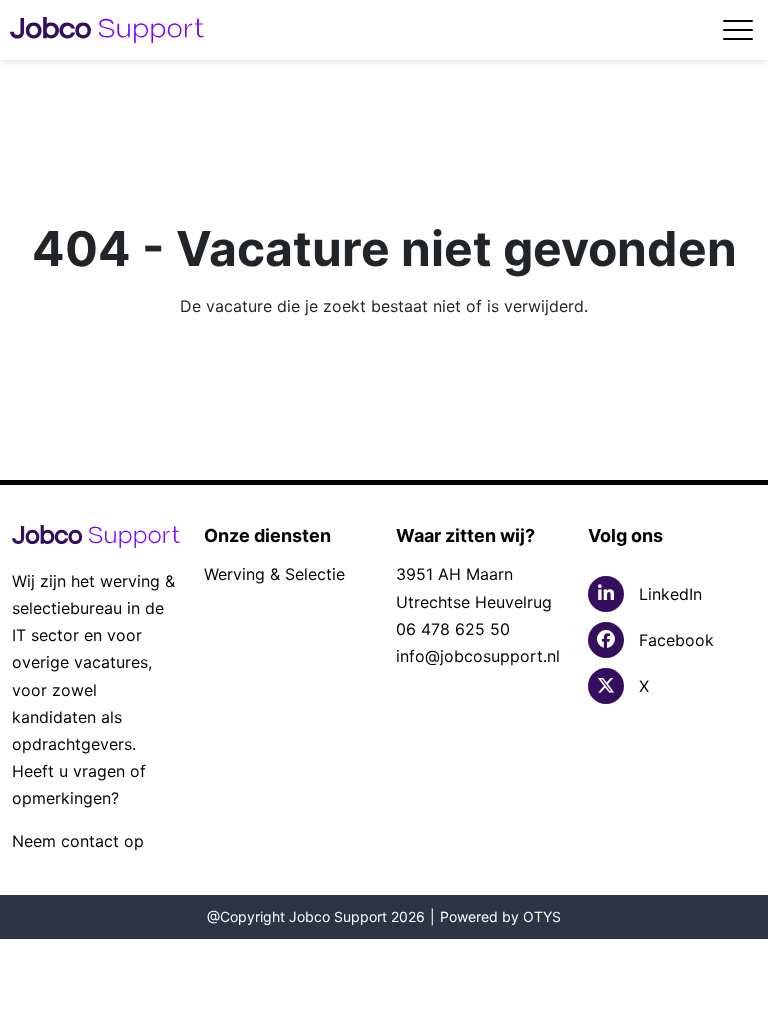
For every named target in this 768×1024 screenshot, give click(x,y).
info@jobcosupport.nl (478, 656)
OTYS (542, 916)
